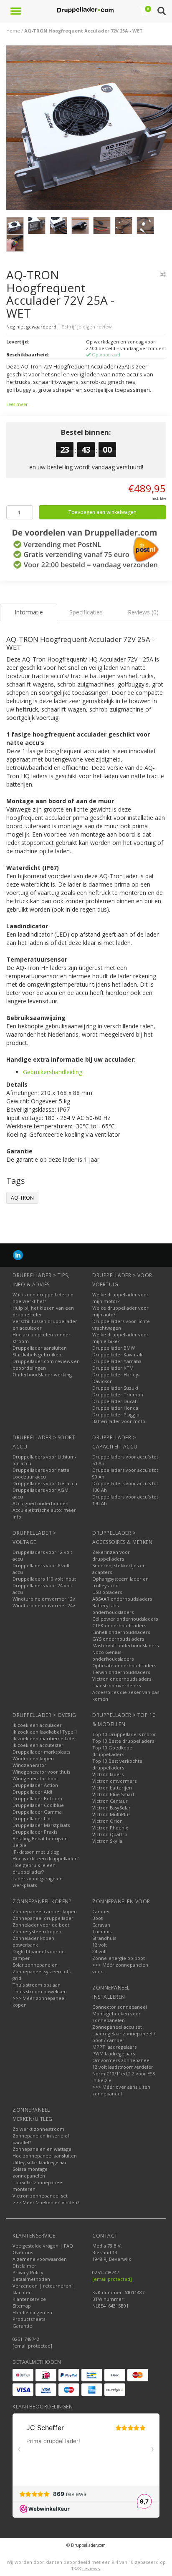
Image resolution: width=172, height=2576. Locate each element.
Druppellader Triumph (118, 1394)
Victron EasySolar (111, 1808)
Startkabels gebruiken (37, 1354)
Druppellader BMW (114, 1348)
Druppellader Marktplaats (41, 1825)
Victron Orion (107, 1821)
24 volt (100, 1951)
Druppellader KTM (113, 1368)
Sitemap (22, 2306)
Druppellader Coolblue (38, 1805)
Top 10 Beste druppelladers (123, 1741)
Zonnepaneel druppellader (43, 1918)
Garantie (22, 2326)
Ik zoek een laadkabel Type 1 (45, 1732)
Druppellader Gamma (37, 1812)
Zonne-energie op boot (119, 1958)
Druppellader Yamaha (117, 1361)
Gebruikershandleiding (53, 1072)
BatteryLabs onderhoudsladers (113, 1609)
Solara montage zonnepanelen (30, 2172)
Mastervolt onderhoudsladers (125, 1645)
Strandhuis (104, 1938)
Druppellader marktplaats (41, 1752)
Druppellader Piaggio (116, 1415)
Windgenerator (29, 1765)
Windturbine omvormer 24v (44, 1605)
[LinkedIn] (18, 1255)
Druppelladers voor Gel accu (45, 1483)
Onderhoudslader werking (42, 1374)
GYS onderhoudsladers (118, 1639)
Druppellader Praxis (35, 1832)
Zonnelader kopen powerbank (33, 1941)
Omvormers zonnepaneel (121, 2060)
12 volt (100, 1945)
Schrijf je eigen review (87, 327)
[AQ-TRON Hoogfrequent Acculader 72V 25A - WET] (89, 130)
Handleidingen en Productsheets (32, 2316)
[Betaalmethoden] (23, 2375)
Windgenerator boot (35, 1778)
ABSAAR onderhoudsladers (122, 1599)
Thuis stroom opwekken (40, 1991)
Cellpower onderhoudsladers (125, 1619)
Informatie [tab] (29, 612)
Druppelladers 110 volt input (44, 1579)
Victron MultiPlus (111, 1814)
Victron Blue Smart (113, 1794)
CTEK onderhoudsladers (119, 1625)
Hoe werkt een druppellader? (46, 1858)
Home (13, 31)
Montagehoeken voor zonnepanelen (116, 2017)
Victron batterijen (112, 1788)
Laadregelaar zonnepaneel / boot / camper (124, 2037)
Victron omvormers (114, 1781)
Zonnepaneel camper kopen (45, 1911)
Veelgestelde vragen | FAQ (43, 2246)
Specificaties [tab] (86, 612)
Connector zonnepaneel (120, 2007)
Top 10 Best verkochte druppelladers (117, 1764)
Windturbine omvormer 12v (44, 1599)
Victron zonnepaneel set (40, 2196)
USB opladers (107, 1592)
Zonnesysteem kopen (37, 1931)
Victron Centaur (110, 1801)
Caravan (101, 1925)
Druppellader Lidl (32, 1818)
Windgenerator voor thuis (41, 1772)
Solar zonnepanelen (35, 1965)
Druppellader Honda (115, 1408)
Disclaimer (24, 2266)
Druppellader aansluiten (40, 1348)
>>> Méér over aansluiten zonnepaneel (121, 2090)
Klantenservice (29, 2299)
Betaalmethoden (31, 2279)
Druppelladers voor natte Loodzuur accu (41, 1473)
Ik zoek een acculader (37, 1725)
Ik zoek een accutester (38, 1745)
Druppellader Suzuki (115, 1388)
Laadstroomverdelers (116, 1685)
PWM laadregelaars (114, 2054)
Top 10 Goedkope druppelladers (112, 1751)
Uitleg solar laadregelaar (40, 2162)
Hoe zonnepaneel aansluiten (45, 2156)
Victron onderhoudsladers (122, 1679)
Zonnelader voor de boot (41, 1925)
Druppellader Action (35, 1785)
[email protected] (112, 2279)
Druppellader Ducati (115, 1401)
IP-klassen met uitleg (36, 1852)
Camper (101, 1911)
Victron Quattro (110, 1834)
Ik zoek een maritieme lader (44, 1738)
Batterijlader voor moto (119, 1421)
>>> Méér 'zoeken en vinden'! (46, 2202)
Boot (97, 1918)
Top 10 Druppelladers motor (124, 1734)
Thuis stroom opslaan (37, 1985)
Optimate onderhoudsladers (124, 1665)
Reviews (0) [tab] (143, 612)
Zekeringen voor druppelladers (111, 1555)
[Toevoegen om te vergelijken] (163, 274)
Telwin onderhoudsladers (121, 1672)
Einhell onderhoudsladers (121, 1632)
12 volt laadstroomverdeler (123, 2067)
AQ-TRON (22, 1198)
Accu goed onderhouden (40, 1503)
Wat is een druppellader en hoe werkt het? (43, 1298)
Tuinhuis (102, 1931)
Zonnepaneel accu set (117, 2027)
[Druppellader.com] (85, 10)
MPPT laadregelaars (114, 2047)
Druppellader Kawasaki (118, 1354)
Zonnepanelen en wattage (42, 2149)
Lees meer (17, 404)
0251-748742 (26, 2339)
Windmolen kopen (33, 1758)
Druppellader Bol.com (37, 1798)
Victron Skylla (107, 1841)
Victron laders (108, 1774)
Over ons (23, 2252)
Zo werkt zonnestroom (38, 2129)
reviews (91, 2568)
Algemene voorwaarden (40, 2259)
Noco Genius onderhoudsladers (113, 1655)
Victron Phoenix (110, 1828)
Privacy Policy (28, 2272)
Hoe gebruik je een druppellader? (34, 1868)
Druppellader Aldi (32, 1792)
